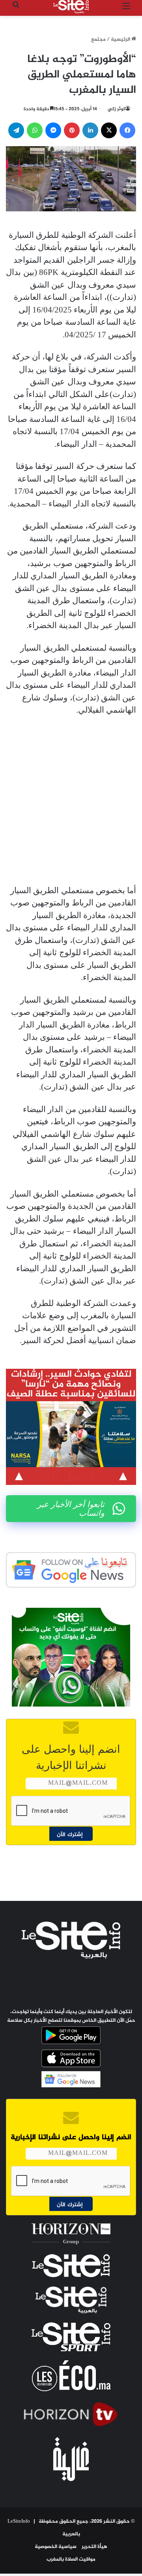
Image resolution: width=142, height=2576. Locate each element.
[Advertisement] (71, 801)
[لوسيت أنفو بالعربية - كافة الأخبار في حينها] (71, 7)
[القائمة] (126, 10)
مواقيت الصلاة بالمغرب (71, 2559)
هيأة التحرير (94, 2547)
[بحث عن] (16, 10)
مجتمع (98, 40)
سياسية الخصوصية (56, 2547)
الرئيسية (121, 40)
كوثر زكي (117, 109)
